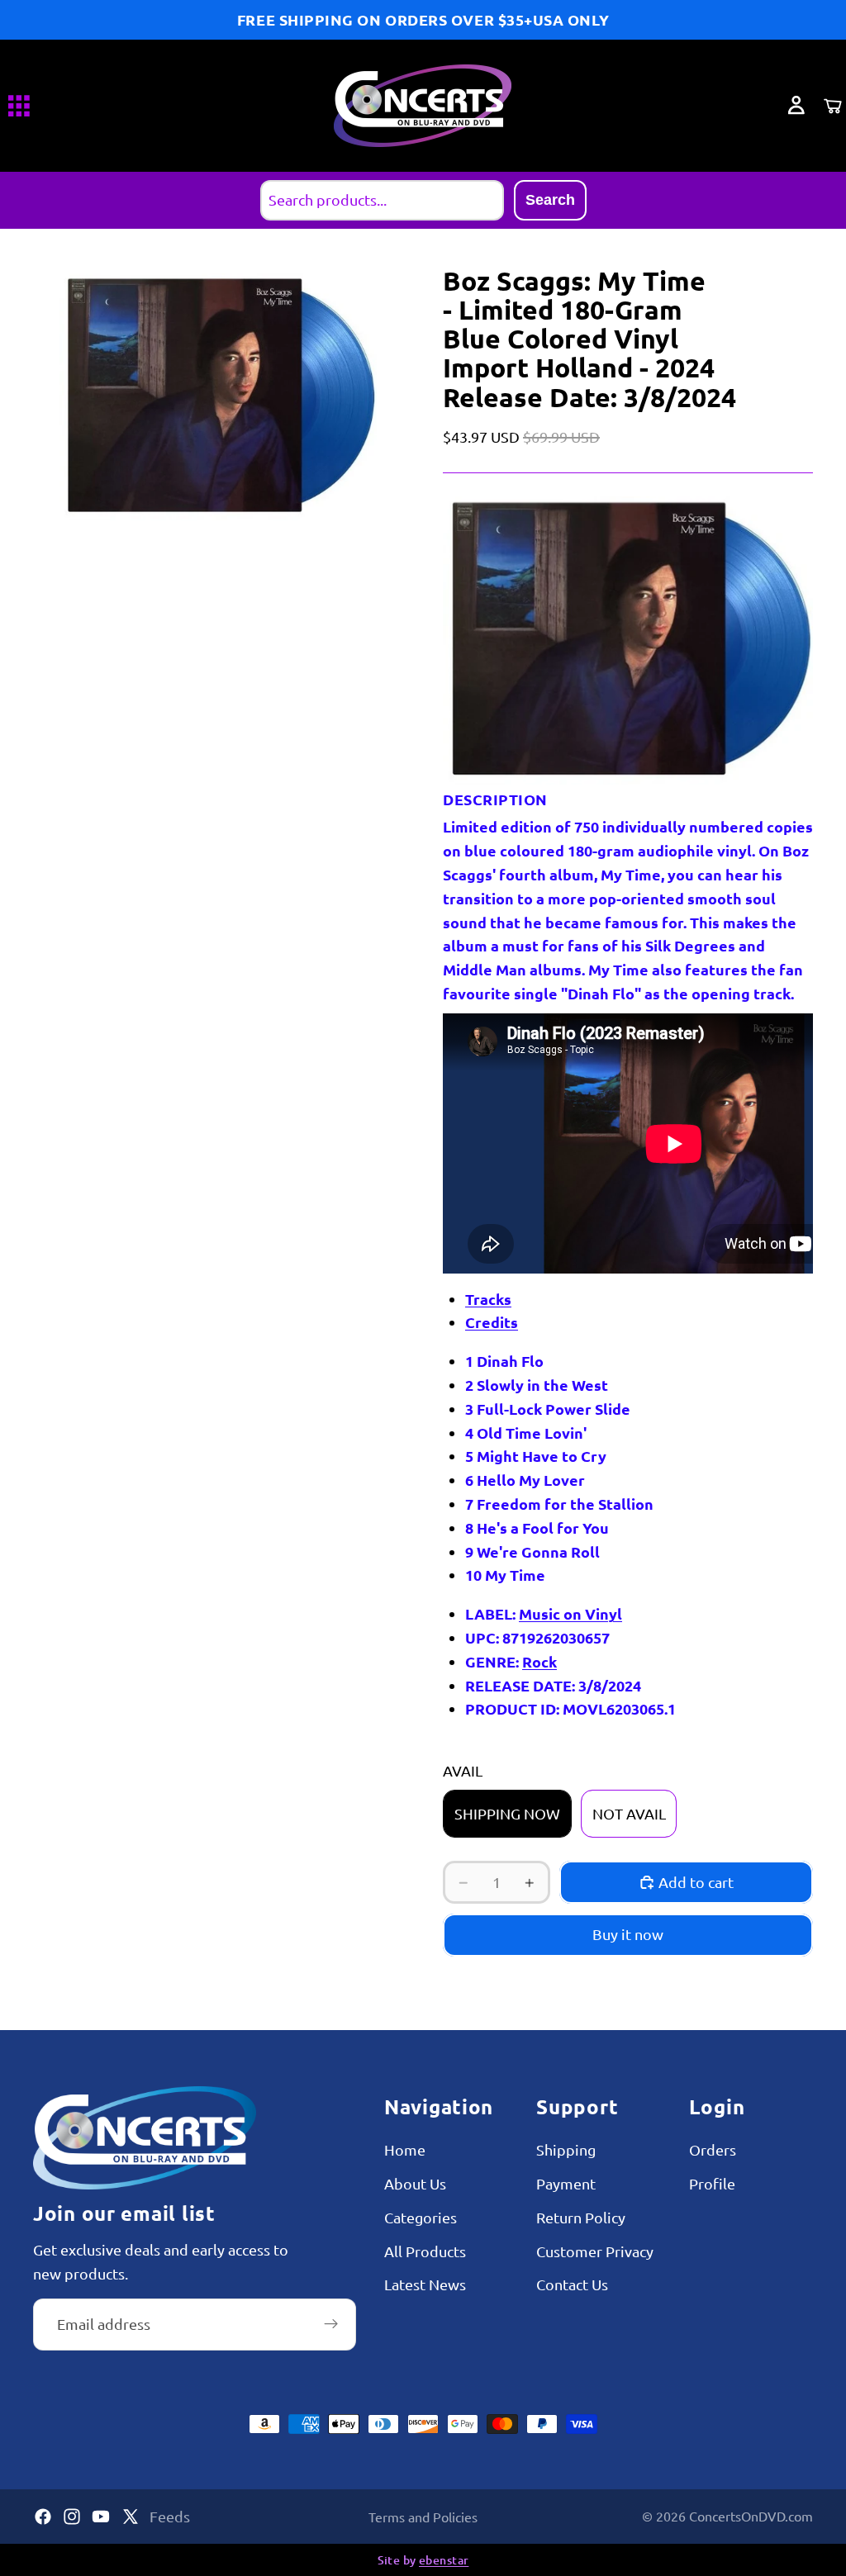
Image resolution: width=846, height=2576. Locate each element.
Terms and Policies (423, 2517)
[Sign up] (331, 2324)
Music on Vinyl (570, 1613)
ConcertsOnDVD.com (751, 2516)
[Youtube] (101, 2517)
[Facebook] (43, 2517)
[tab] (570, 1300)
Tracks (488, 1299)
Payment (566, 2183)
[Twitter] (131, 2517)
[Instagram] (72, 2517)
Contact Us (572, 2284)
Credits (492, 1322)
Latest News (425, 2284)
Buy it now (628, 1934)
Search (550, 200)
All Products (425, 2250)
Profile (712, 2183)
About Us (415, 2183)
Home (405, 2149)
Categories (421, 2216)
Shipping (566, 2149)
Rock (539, 1661)
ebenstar (444, 2560)
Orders (713, 2149)
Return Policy (581, 2216)
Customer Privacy (595, 2250)
